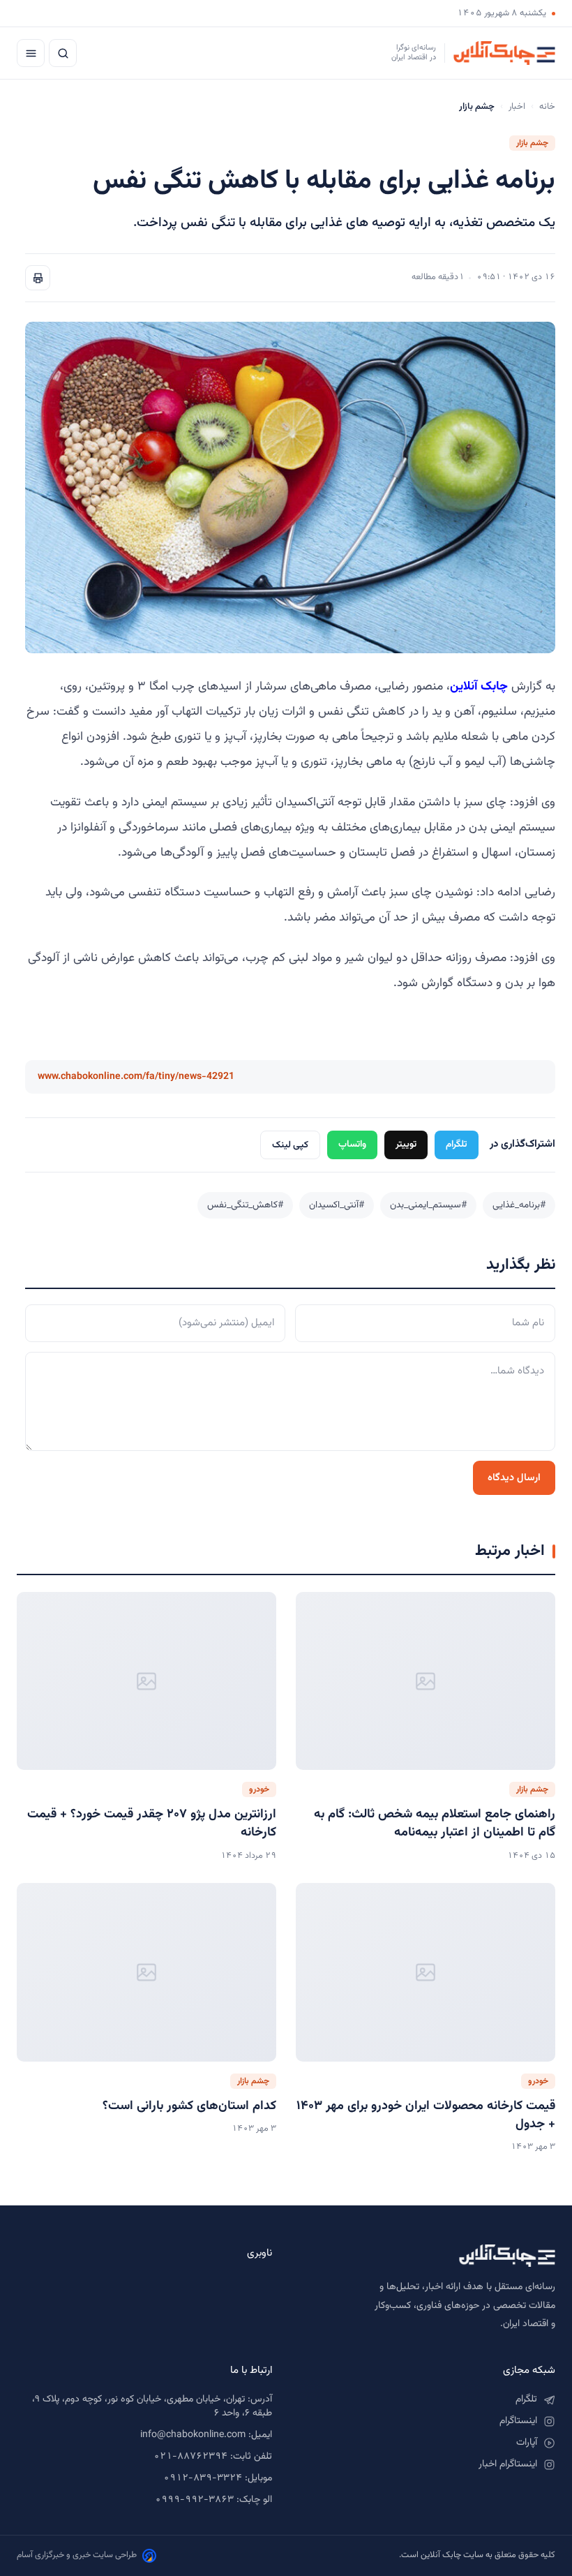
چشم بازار (532, 143)
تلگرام (457, 1144)
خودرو (259, 1789)
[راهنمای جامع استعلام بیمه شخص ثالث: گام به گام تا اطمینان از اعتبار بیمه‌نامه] (426, 1681)
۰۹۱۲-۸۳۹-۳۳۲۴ (203, 2478)
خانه (547, 107)
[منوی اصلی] (31, 53)
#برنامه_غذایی (519, 1205)
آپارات (527, 2443)
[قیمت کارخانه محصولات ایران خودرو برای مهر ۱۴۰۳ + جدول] (426, 1972)
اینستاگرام (518, 2421)
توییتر (406, 1144)
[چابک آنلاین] (428, 2256)
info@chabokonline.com (193, 2435)
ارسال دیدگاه (514, 1478)
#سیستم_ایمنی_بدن (428, 1205)
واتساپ (352, 1144)
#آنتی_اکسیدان (337, 1205)
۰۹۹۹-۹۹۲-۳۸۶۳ (194, 2500)
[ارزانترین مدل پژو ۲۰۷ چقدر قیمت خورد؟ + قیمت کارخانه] (146, 1681)
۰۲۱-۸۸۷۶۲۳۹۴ (190, 2457)
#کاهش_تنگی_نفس (245, 1205)
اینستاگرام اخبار (508, 2464)
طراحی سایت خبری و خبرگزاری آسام (77, 2555)
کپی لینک (290, 1145)
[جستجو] (63, 53)
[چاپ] (38, 278)
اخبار (517, 107)
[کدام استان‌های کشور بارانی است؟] (146, 1972)
